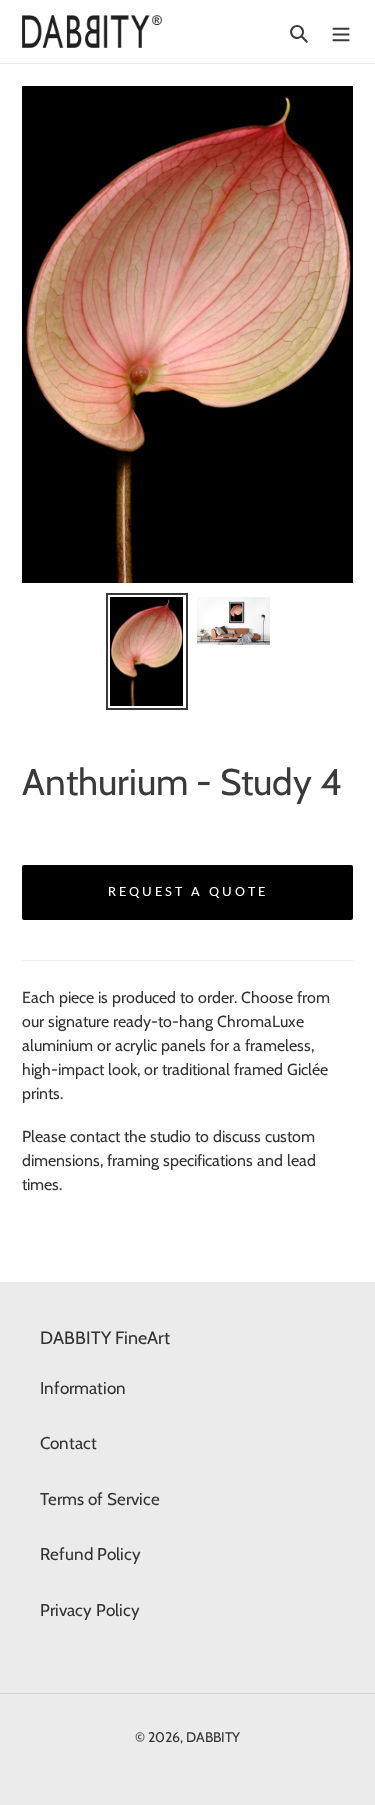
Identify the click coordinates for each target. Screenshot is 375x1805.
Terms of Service (100, 1499)
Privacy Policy (90, 1610)
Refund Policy (90, 1554)
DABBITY (213, 1737)
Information (83, 1388)
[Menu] (341, 32)
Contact (68, 1443)
